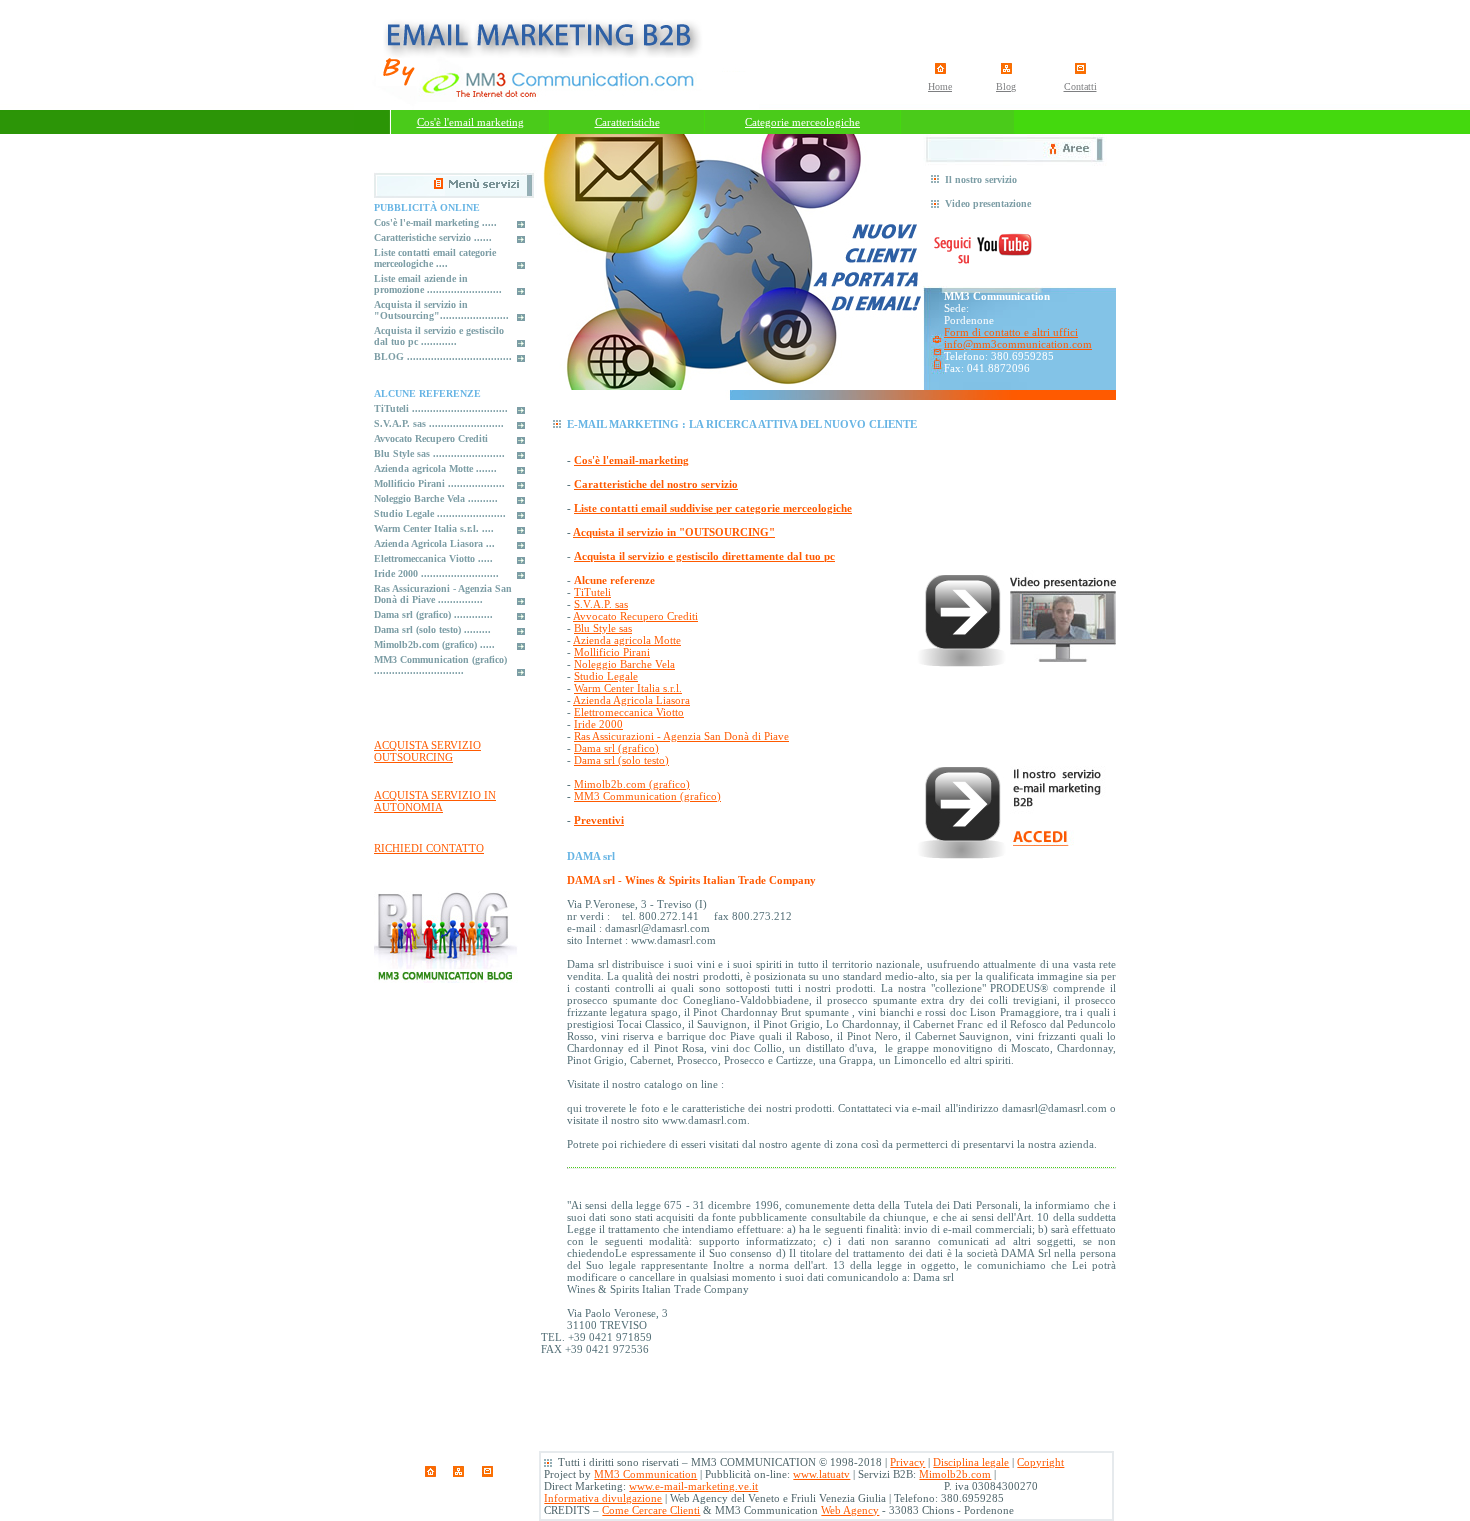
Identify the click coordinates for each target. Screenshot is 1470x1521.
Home (940, 86)
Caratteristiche (627, 122)
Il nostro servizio (981, 179)
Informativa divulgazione (603, 1498)
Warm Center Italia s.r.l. (628, 688)
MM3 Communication (645, 1474)
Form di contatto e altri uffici (1011, 332)
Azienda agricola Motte (627, 640)
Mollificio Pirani (612, 652)
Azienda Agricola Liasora (631, 700)
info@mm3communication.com (1018, 344)
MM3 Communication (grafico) (647, 796)
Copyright (1040, 1462)
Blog (1006, 86)
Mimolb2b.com (955, 1474)
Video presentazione (988, 203)
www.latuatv (821, 1474)
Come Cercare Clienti (651, 1510)
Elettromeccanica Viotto (629, 712)
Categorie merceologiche (802, 122)
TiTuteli (592, 592)
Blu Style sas (603, 628)
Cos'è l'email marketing (470, 122)
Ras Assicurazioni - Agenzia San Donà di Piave (681, 736)
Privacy (907, 1462)
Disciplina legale (971, 1462)
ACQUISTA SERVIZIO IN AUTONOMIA (435, 801)
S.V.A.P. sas (601, 604)
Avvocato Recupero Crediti (635, 616)
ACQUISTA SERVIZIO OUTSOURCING (427, 751)
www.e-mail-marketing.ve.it (693, 1486)
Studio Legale (606, 676)
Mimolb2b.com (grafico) (632, 784)
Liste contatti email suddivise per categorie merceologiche (713, 508)
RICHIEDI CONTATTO (429, 848)
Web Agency (850, 1510)
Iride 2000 (598, 724)
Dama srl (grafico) (616, 748)
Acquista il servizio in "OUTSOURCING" (674, 532)
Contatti (1080, 86)
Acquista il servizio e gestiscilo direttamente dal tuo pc (704, 556)
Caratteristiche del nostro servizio (656, 484)
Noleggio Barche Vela (624, 664)
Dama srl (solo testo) (621, 760)
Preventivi (599, 820)
